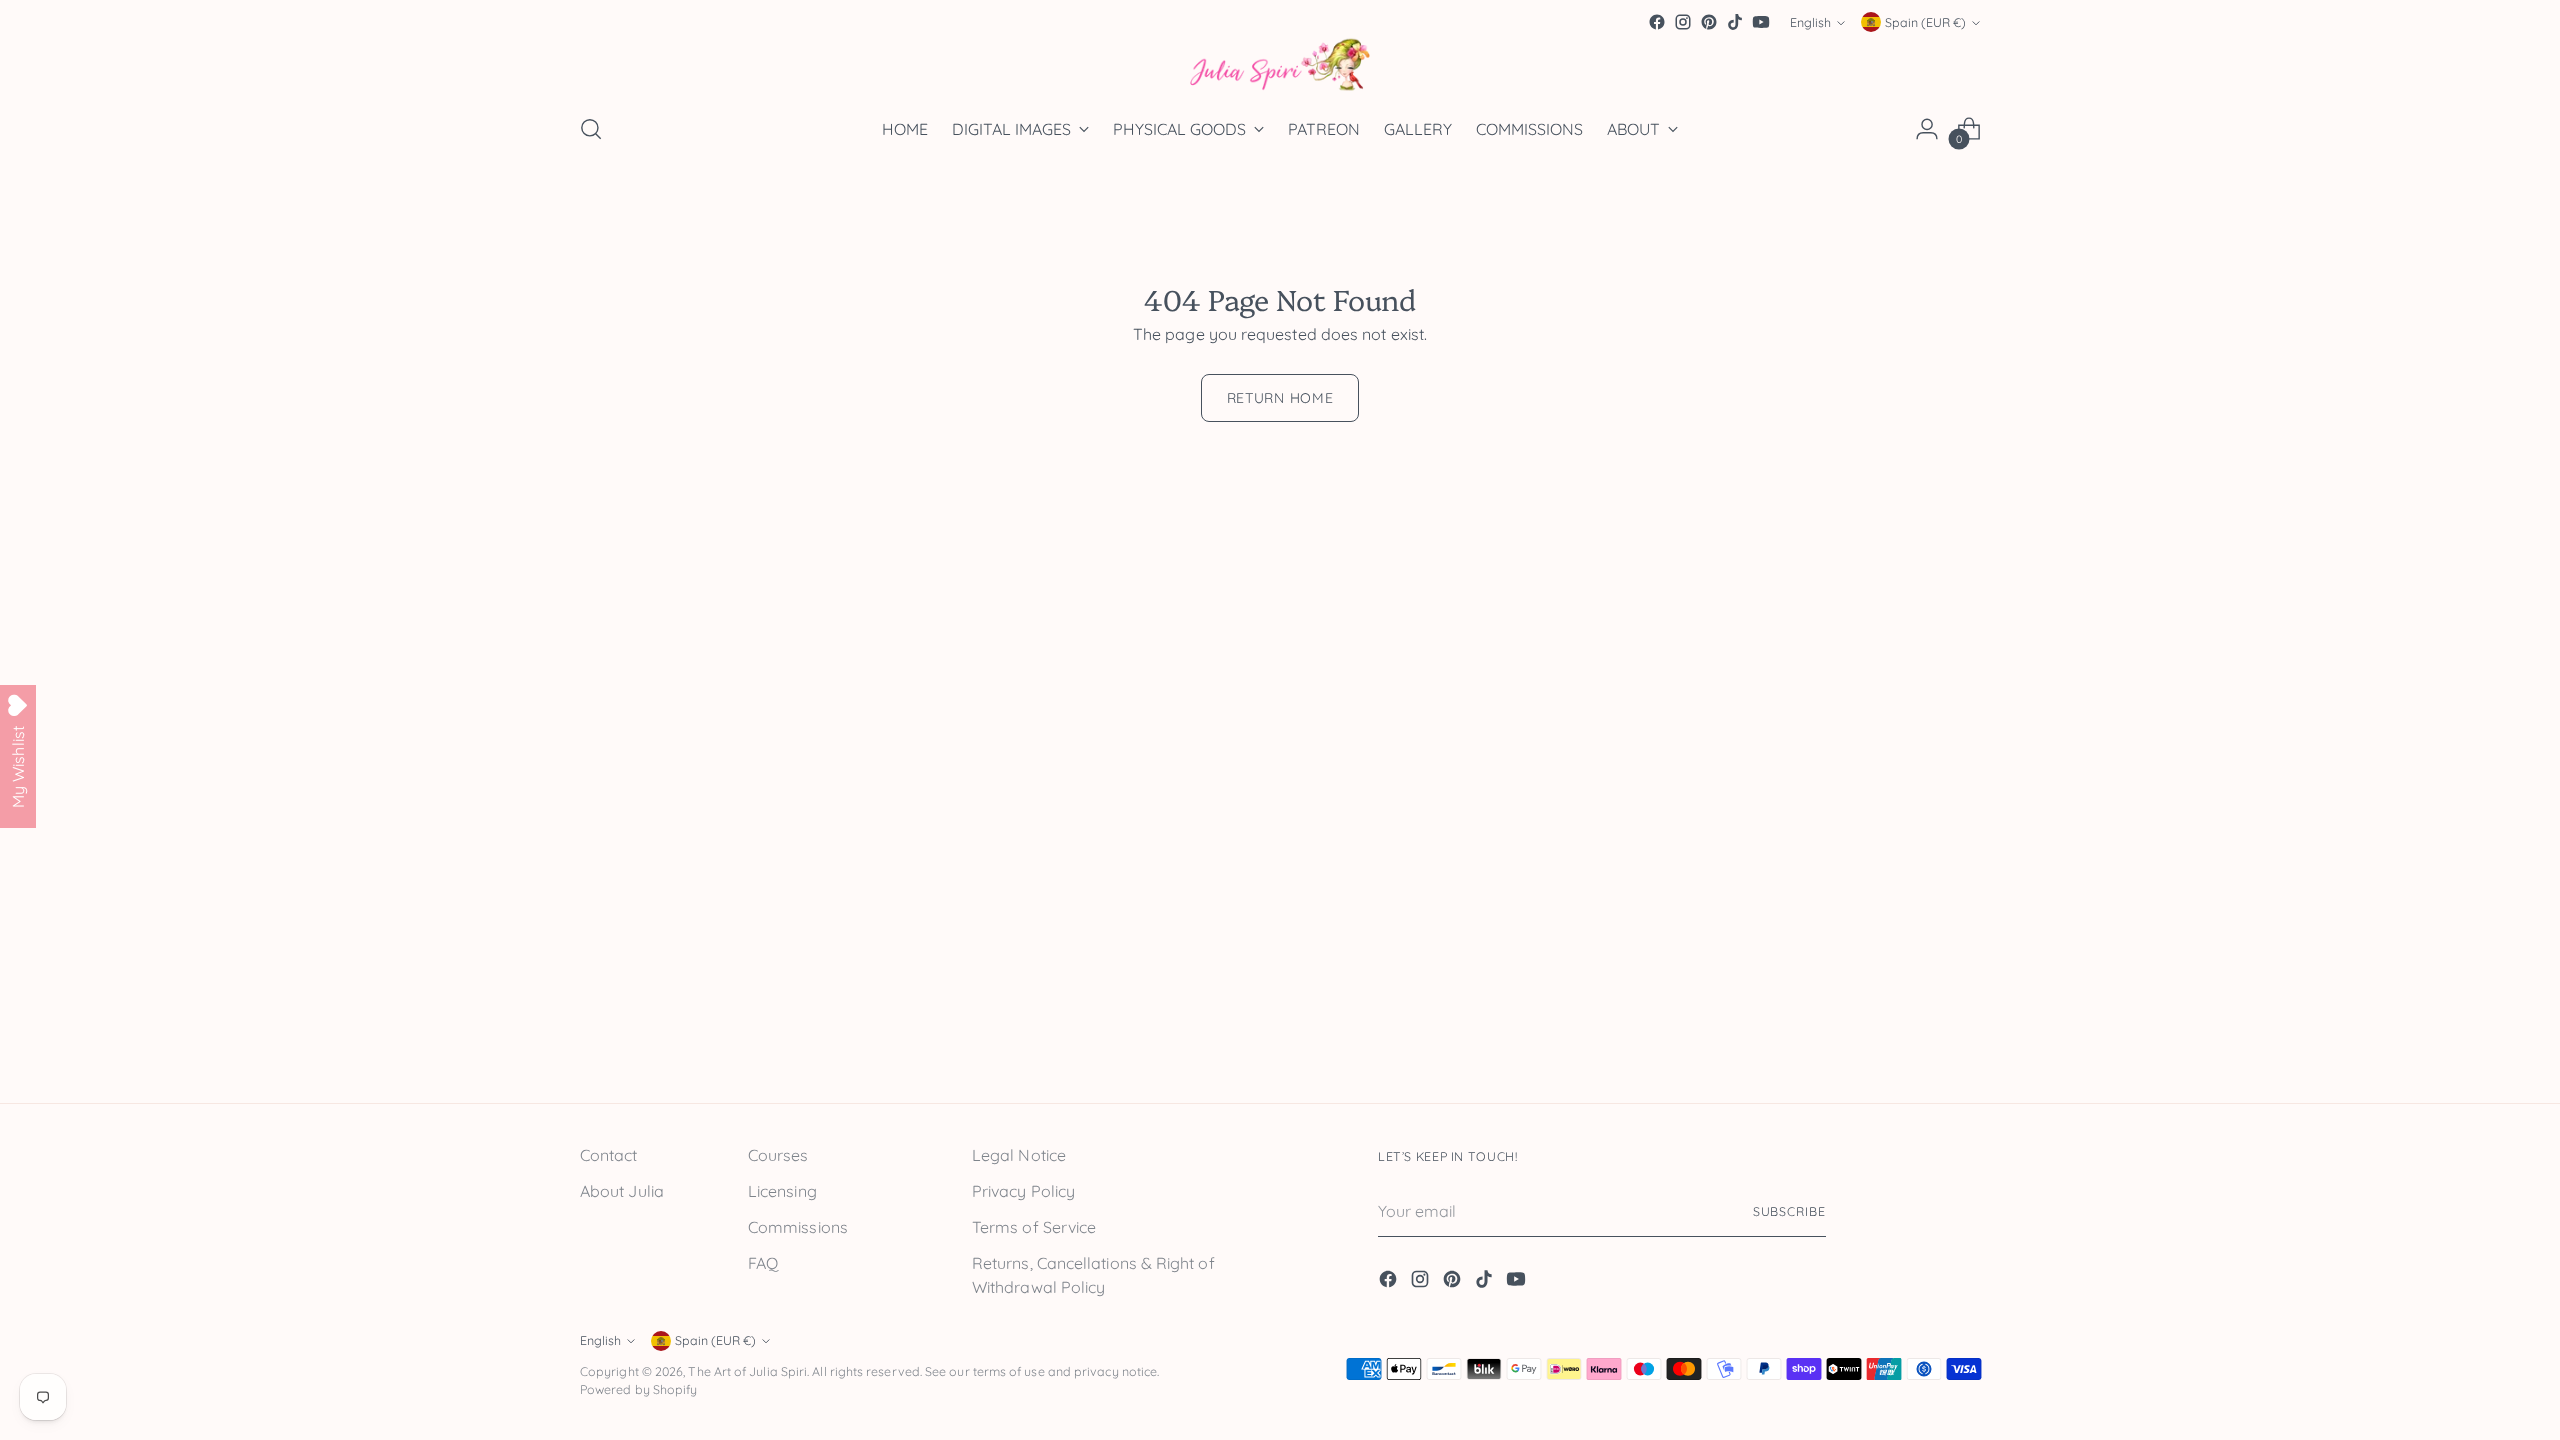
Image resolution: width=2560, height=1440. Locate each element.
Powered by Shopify (638, 1389)
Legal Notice (1019, 1155)
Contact (609, 1155)
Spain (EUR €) (1925, 22)
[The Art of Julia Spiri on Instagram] (1683, 22)
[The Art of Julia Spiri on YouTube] (1761, 22)
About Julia (622, 1191)
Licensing (782, 1191)
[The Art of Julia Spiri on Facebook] (1657, 22)
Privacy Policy (1023, 1191)
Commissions (798, 1227)
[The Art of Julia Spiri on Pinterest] (1709, 22)
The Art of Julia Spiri (747, 1371)
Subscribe (1789, 1211)
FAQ (763, 1263)
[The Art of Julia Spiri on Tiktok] (1735, 22)
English (1810, 22)
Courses (778, 1155)
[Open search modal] (591, 129)
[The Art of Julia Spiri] (1280, 65)
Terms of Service (1034, 1227)
